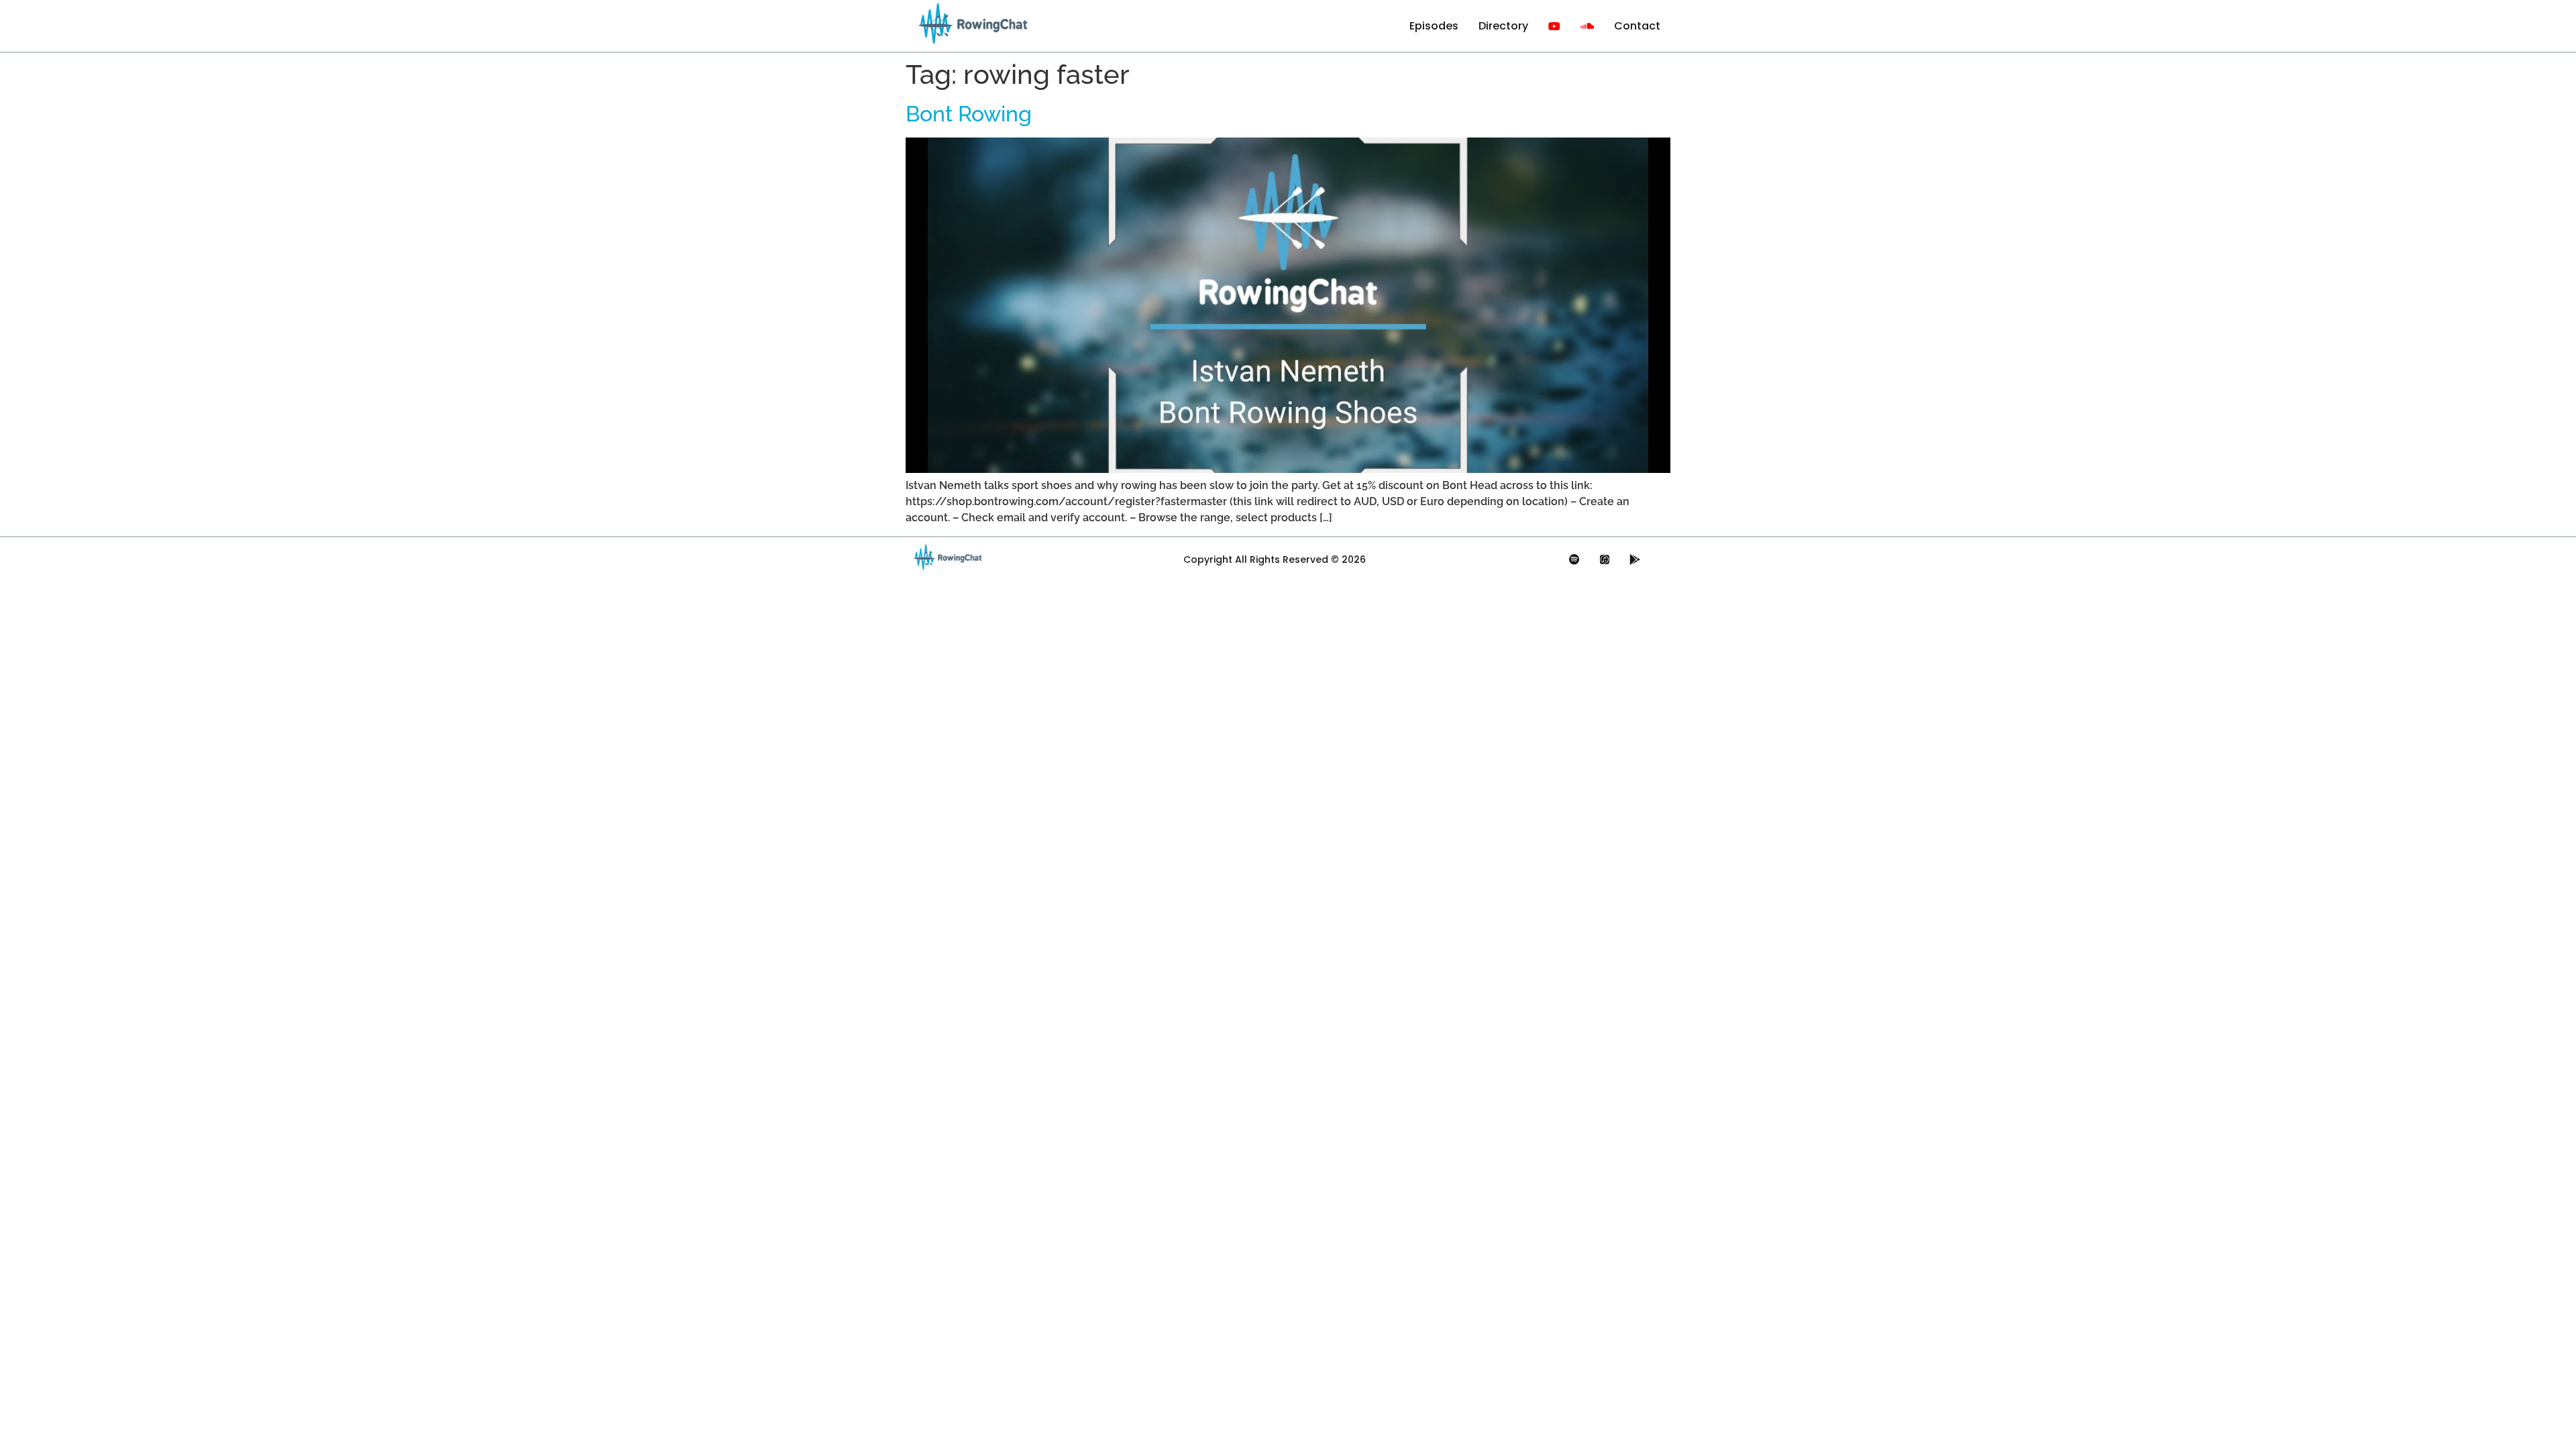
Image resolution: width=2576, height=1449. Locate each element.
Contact (1637, 26)
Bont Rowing (969, 114)
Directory (1503, 26)
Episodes (1434, 26)
